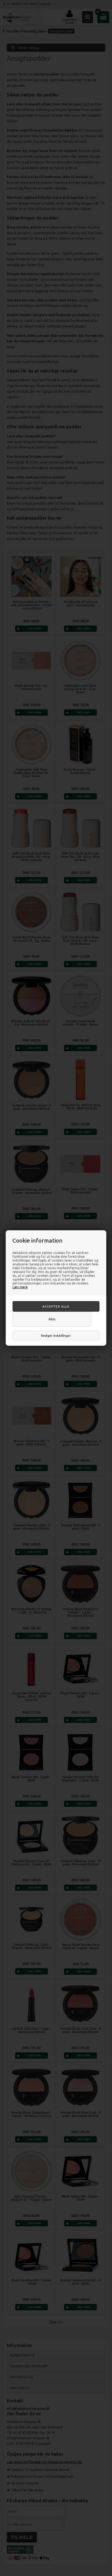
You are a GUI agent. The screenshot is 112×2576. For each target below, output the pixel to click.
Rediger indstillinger (56, 1336)
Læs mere (20, 1287)
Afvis (52, 1319)
